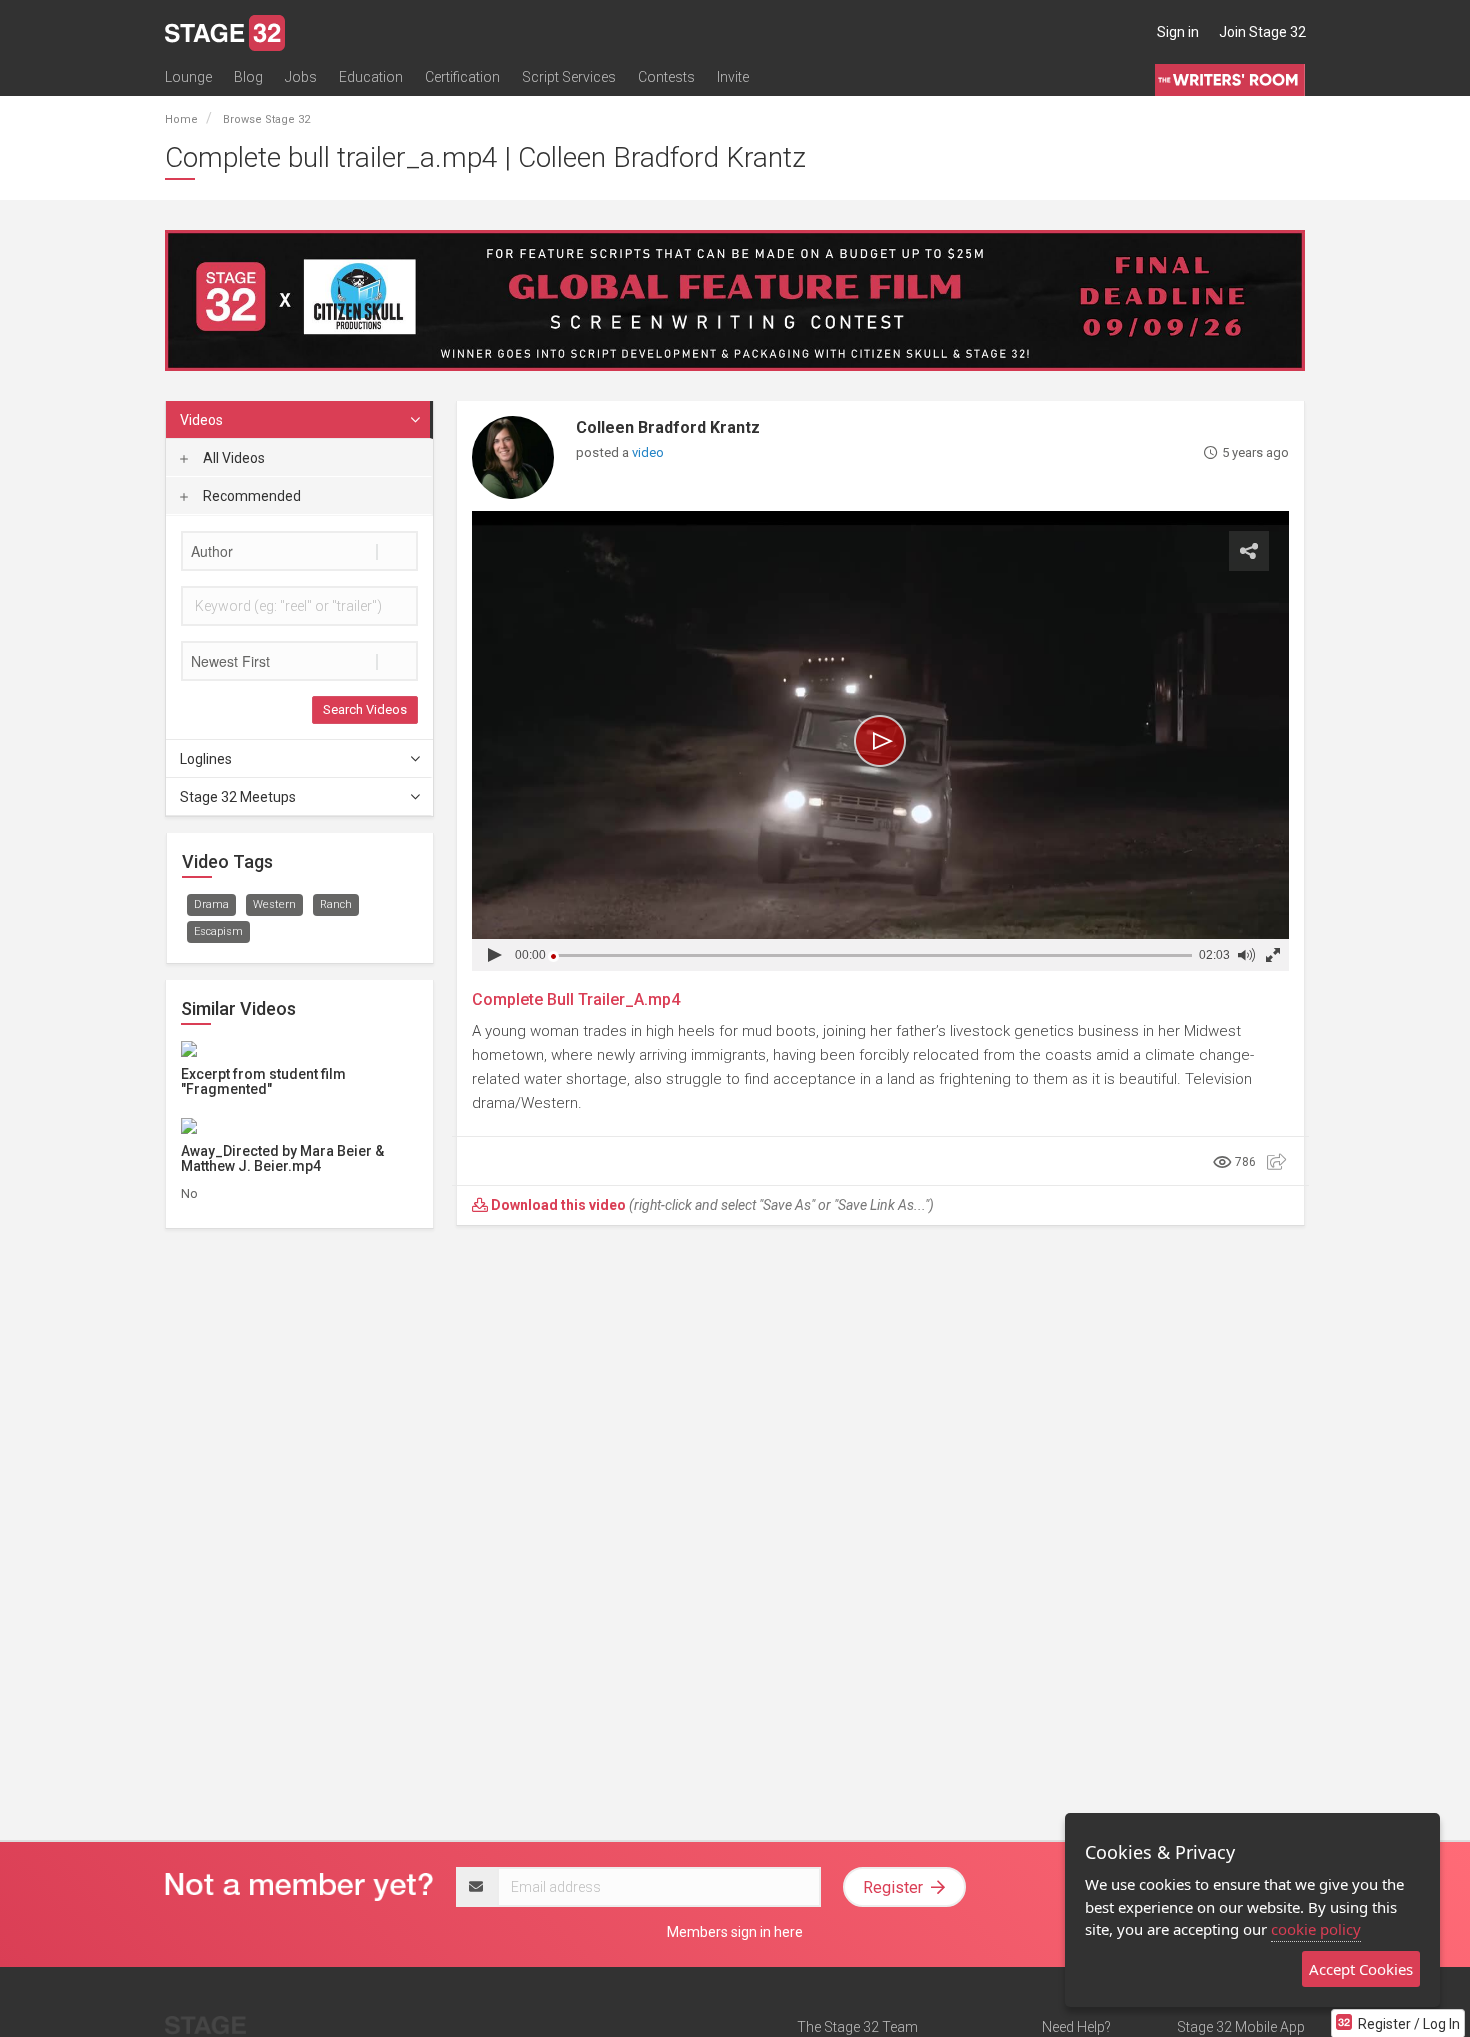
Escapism (218, 931)
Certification (462, 77)
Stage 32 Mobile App (1241, 2027)
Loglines (206, 759)
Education (371, 77)
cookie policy (1316, 1929)
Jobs (301, 77)
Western (274, 904)
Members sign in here (735, 1932)
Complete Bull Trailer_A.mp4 (576, 999)
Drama (211, 904)
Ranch (336, 904)
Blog (248, 77)
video (648, 452)
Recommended (250, 496)
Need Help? (1076, 2027)
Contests (666, 77)
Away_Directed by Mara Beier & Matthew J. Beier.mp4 (282, 1158)
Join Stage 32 (1262, 32)
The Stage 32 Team (857, 2027)
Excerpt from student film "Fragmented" (263, 1081)
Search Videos (365, 709)
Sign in (1178, 32)
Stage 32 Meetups (238, 797)
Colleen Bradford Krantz (668, 427)
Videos (201, 420)
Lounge (188, 77)
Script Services (569, 77)
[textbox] (299, 551)
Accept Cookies (1361, 1969)
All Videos (232, 458)
